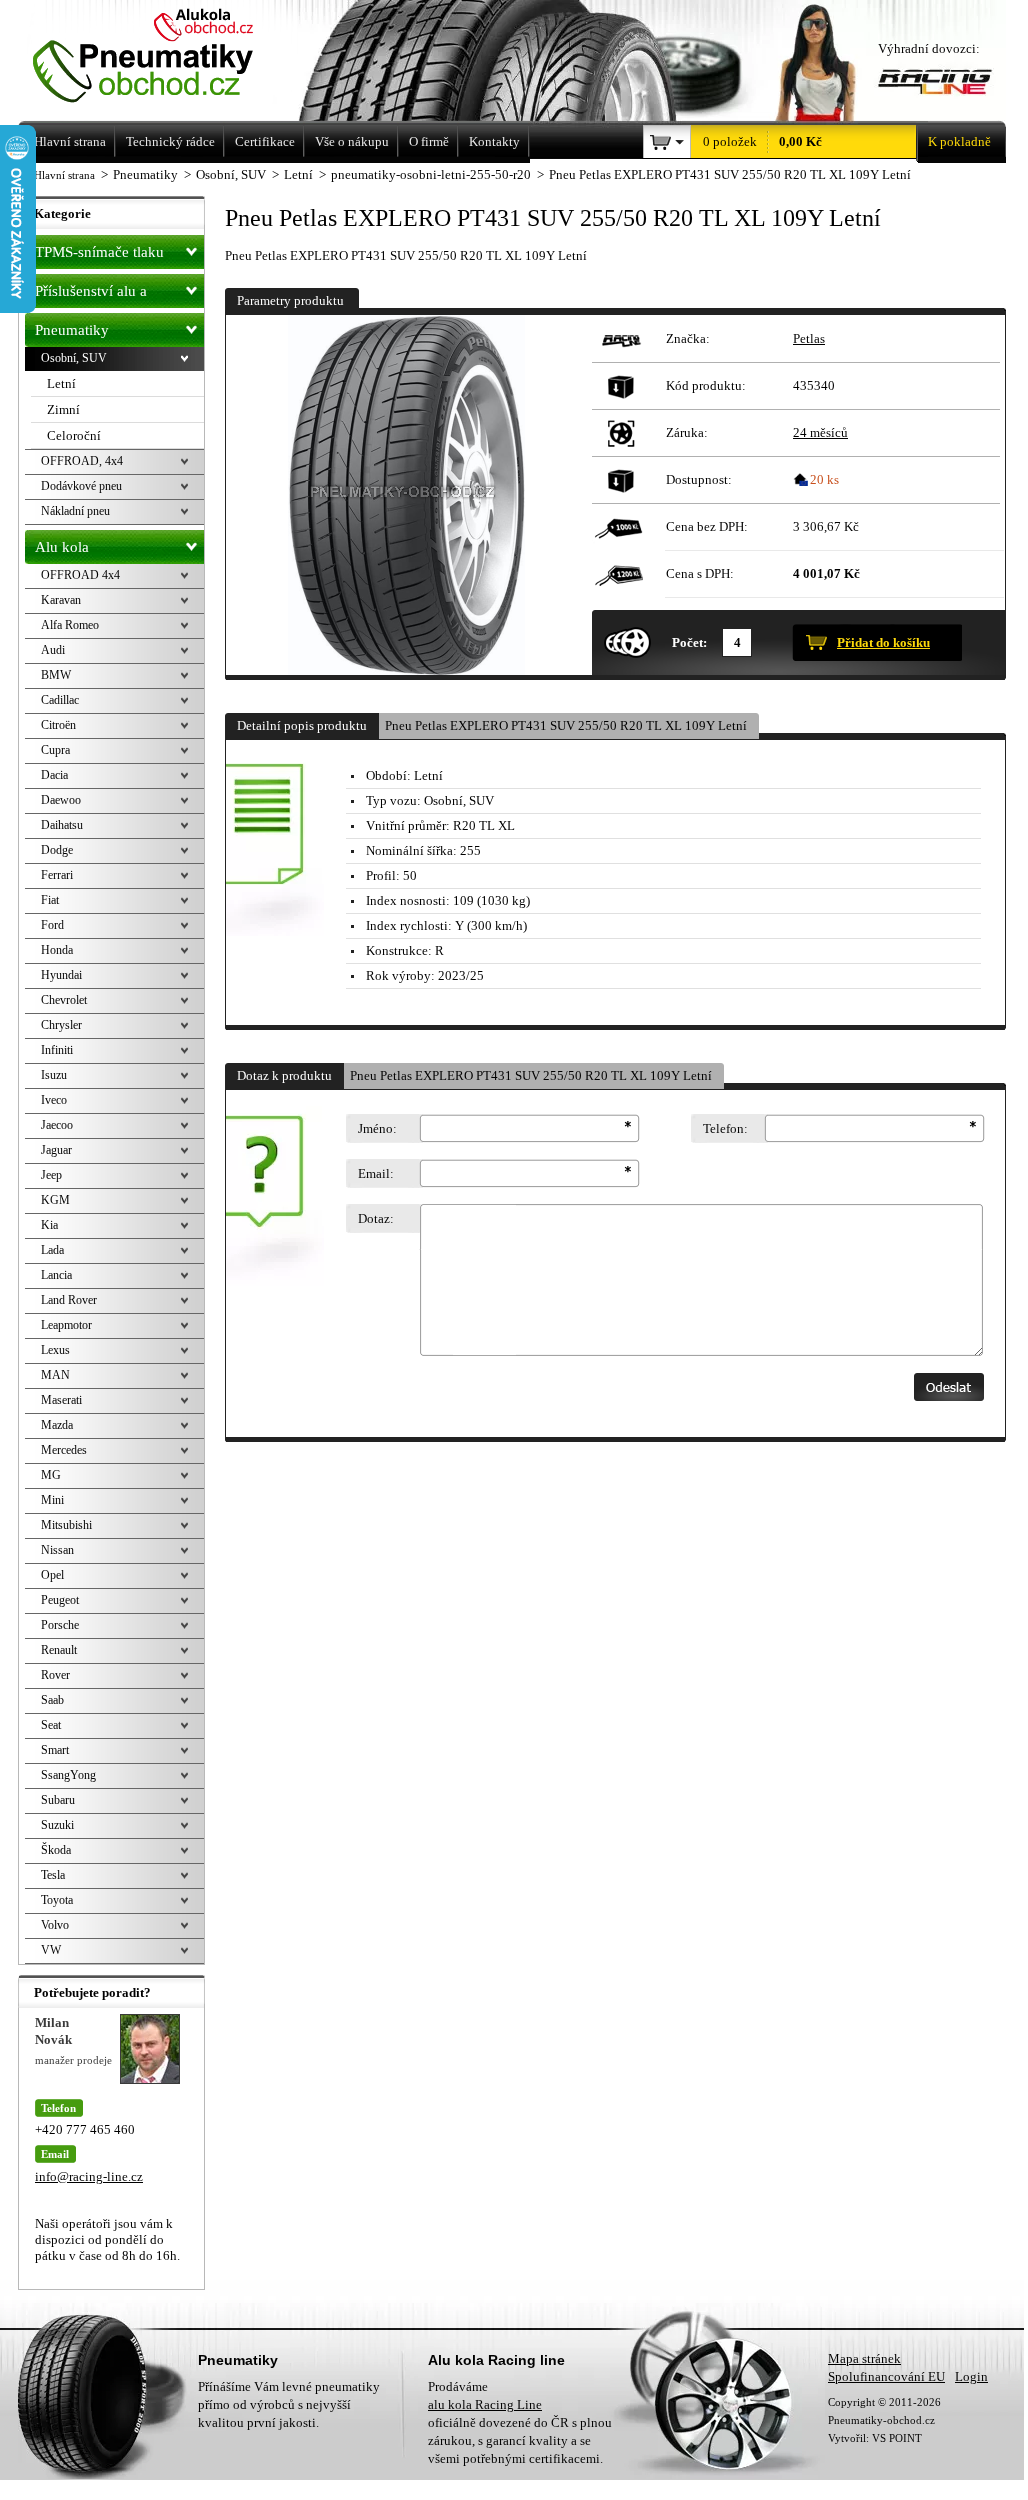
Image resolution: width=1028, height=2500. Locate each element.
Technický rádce (170, 141)
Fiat (50, 900)
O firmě (429, 141)
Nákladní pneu (75, 511)
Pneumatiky (72, 330)
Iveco (54, 1100)
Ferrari (57, 875)
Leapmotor (66, 1325)
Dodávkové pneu (81, 486)
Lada (52, 1250)
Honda (57, 950)
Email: (376, 1173)
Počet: (689, 642)
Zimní (63, 409)
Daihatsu (62, 825)
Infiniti (57, 1050)
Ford (52, 925)
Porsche (60, 1625)
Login (971, 2376)
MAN (55, 1375)
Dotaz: (376, 1218)
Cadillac (60, 700)
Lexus (55, 1350)
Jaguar (56, 1150)
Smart (55, 1750)
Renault (59, 1650)
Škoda (56, 1850)
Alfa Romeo (70, 625)
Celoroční (74, 435)
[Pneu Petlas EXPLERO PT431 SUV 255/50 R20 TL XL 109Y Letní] (406, 495)
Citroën (58, 725)
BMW (56, 675)
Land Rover (69, 1300)
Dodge (57, 850)
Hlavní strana (64, 175)
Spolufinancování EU (886, 2376)
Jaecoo (57, 1125)
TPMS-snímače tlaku (99, 252)
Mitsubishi (66, 1525)
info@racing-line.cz (89, 2176)
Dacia (54, 775)
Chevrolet (64, 1000)
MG (51, 1475)
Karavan (61, 600)
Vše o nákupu (352, 141)
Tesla (53, 1875)
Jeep (51, 1175)
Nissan (57, 1550)
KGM (55, 1200)
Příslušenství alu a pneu (91, 295)
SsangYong (68, 1775)
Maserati (61, 1400)
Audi (53, 650)
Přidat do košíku (883, 642)
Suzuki (57, 1825)
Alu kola (62, 547)
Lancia (56, 1275)
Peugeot (60, 1600)
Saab (52, 1700)
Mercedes (64, 1450)
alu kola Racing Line (485, 2404)
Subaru (58, 1800)
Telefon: (725, 1128)
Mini (52, 1500)
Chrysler (61, 1025)
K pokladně (959, 141)
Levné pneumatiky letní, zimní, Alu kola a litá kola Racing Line (170, 57)
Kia (49, 1225)
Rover (55, 1675)
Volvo (55, 1925)
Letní (61, 383)
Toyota (57, 1900)
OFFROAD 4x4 (80, 575)
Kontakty (494, 141)
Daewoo (61, 800)
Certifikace (265, 141)
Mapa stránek (864, 2358)
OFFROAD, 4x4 (82, 461)
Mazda (57, 1425)
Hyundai (61, 975)
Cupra (55, 750)
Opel (52, 1575)
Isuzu (54, 1075)
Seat (51, 1725)
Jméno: (377, 1128)
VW (51, 1950)
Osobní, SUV (74, 358)
